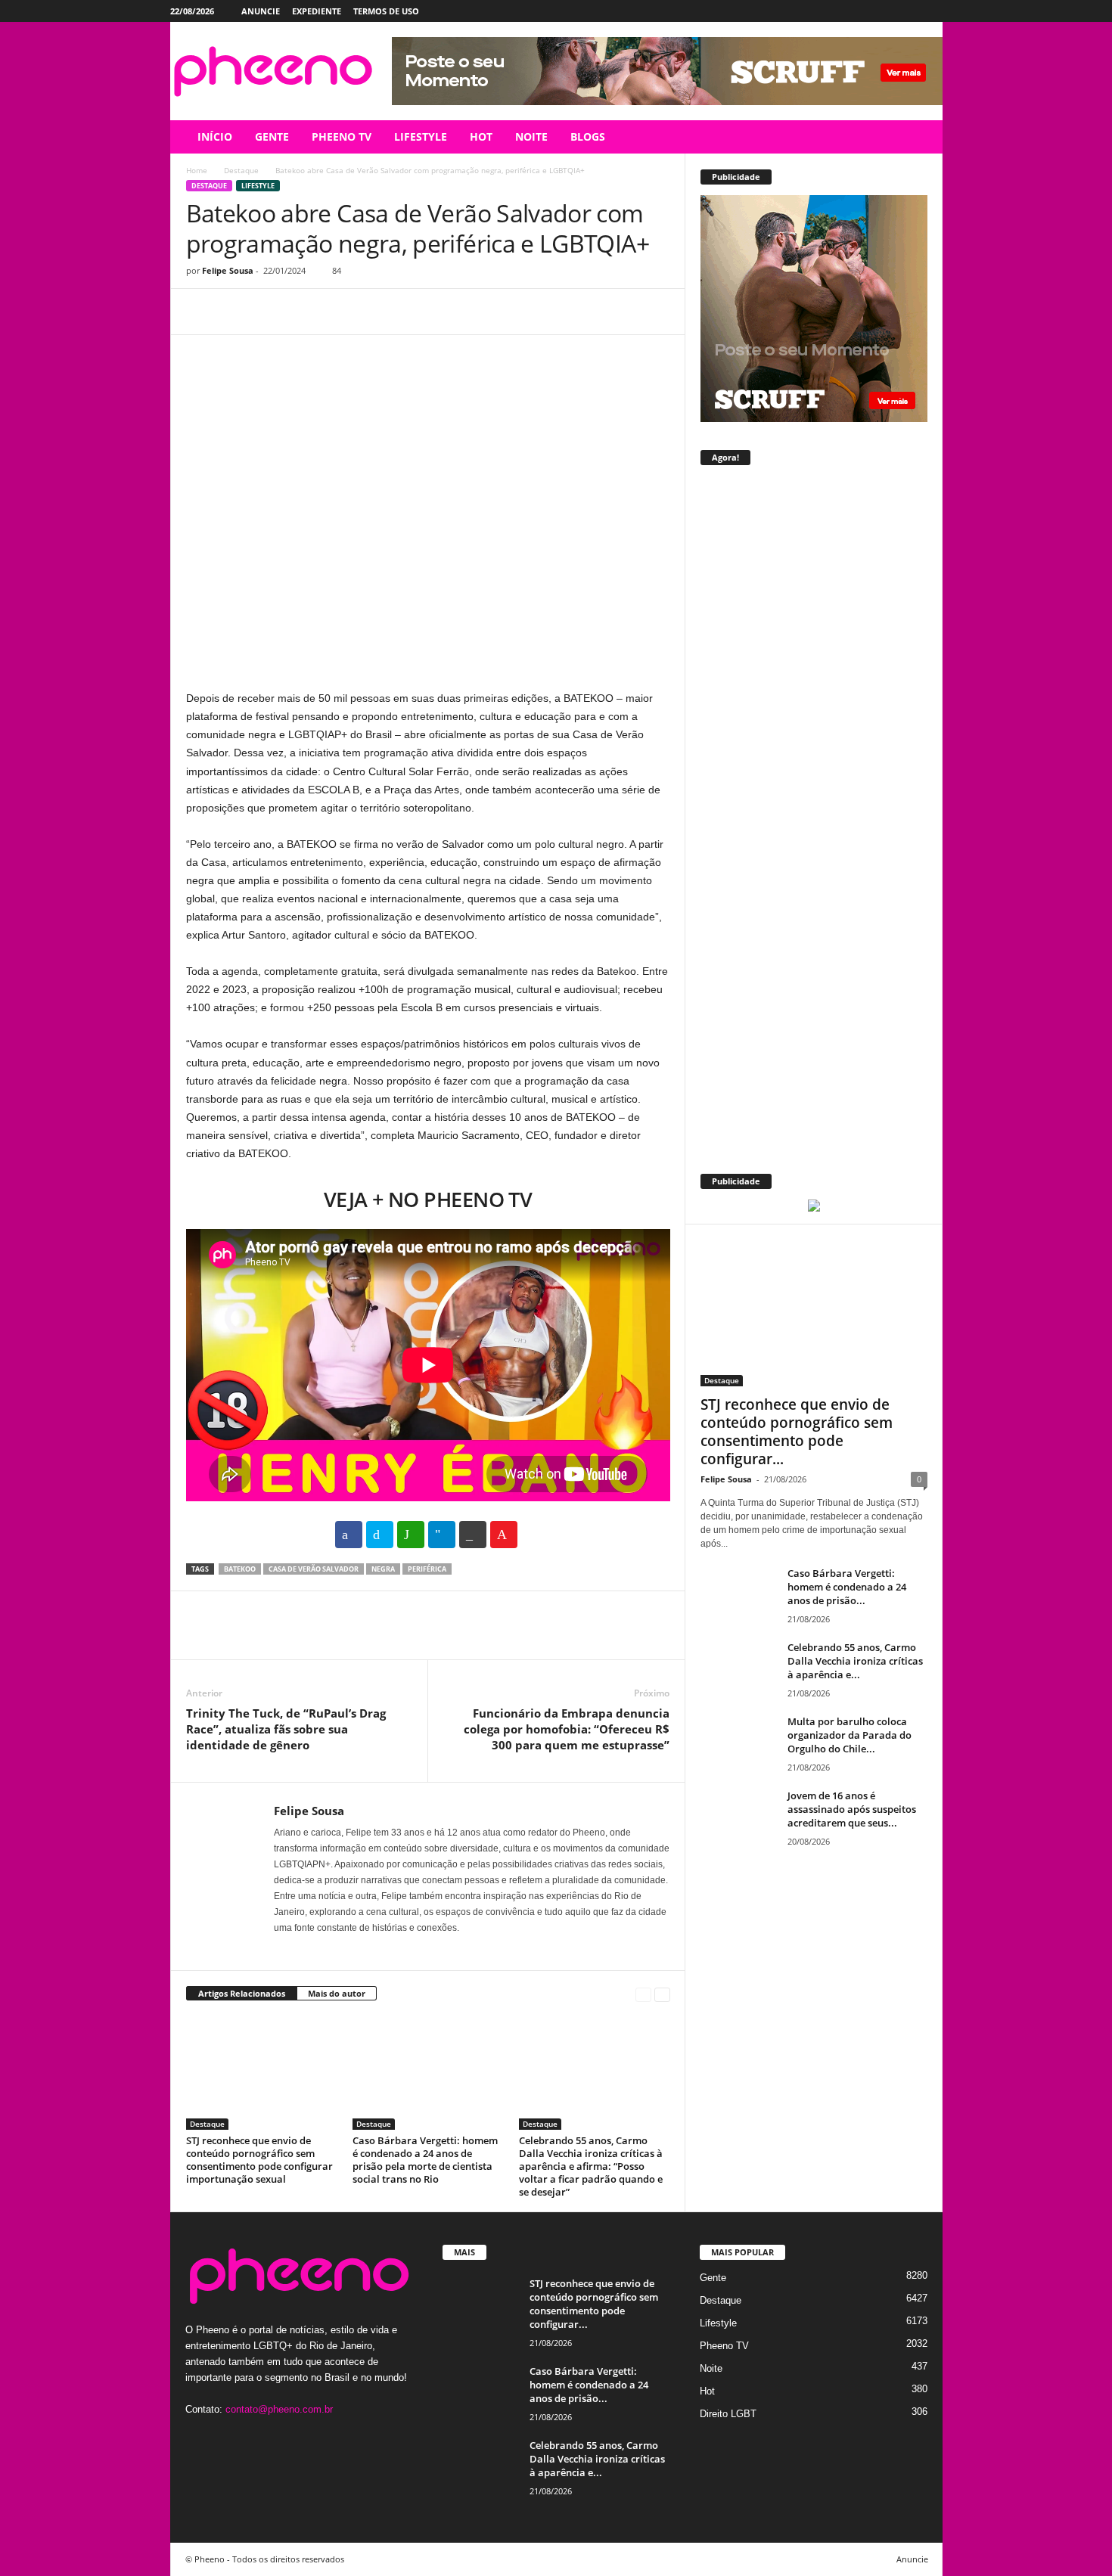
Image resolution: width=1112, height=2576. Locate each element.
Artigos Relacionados (242, 1993)
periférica (427, 1569)
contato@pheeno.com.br (279, 2409)
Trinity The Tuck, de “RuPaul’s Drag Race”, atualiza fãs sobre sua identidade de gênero (286, 1729)
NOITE (531, 137)
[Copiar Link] (473, 1535)
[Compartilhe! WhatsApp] (411, 1535)
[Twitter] (908, 11)
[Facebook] (861, 11)
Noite (711, 2368)
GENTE (272, 137)
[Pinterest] (271, 312)
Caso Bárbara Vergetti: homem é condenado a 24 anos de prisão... (847, 1587)
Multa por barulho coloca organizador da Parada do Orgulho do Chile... (850, 1735)
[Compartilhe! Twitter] (380, 1535)
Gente (713, 2278)
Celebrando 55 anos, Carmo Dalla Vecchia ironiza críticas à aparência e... (855, 1661)
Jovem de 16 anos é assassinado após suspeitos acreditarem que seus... (852, 1809)
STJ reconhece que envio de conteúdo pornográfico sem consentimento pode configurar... (797, 1432)
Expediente (317, 11)
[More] (341, 312)
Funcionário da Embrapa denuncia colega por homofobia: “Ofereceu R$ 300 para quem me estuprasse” (567, 1729)
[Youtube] (931, 11)
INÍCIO (215, 137)
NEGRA (383, 1569)
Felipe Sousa (228, 270)
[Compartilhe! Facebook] (349, 1535)
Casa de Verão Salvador (314, 1569)
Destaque (241, 170)
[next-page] (662, 1994)
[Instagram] (884, 11)
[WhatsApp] (306, 312)
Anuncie (261, 11)
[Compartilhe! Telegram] (442, 1535)
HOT (481, 137)
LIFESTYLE (421, 137)
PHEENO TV (342, 137)
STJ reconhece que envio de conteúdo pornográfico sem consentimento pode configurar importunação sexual (259, 2160)
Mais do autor (337, 1993)
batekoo (240, 1569)
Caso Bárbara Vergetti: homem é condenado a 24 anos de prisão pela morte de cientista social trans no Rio (425, 2160)
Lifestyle (258, 186)
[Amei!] (504, 1535)
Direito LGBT (728, 2414)
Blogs (588, 137)
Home (197, 170)
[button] (920, 137)
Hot (707, 2391)
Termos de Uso (386, 11)
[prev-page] (643, 1994)
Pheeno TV (724, 2346)
